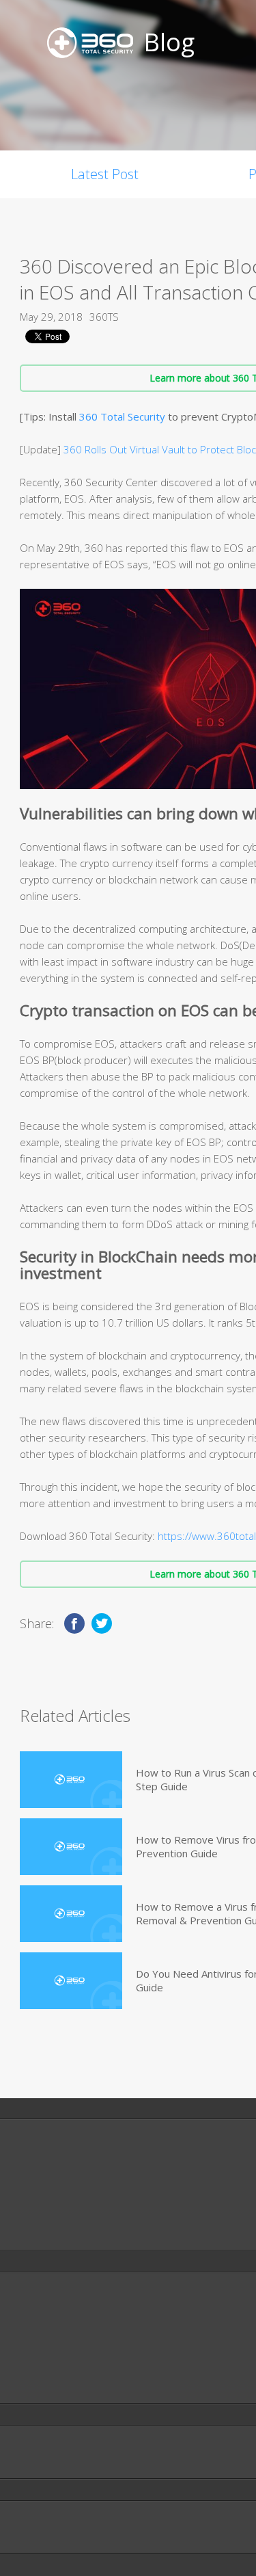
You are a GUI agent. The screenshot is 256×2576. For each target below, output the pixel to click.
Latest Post (105, 174)
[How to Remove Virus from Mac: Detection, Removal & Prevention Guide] (71, 1847)
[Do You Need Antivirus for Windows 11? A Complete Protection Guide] (71, 1981)
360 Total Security (122, 416)
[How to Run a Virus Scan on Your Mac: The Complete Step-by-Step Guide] (71, 1780)
